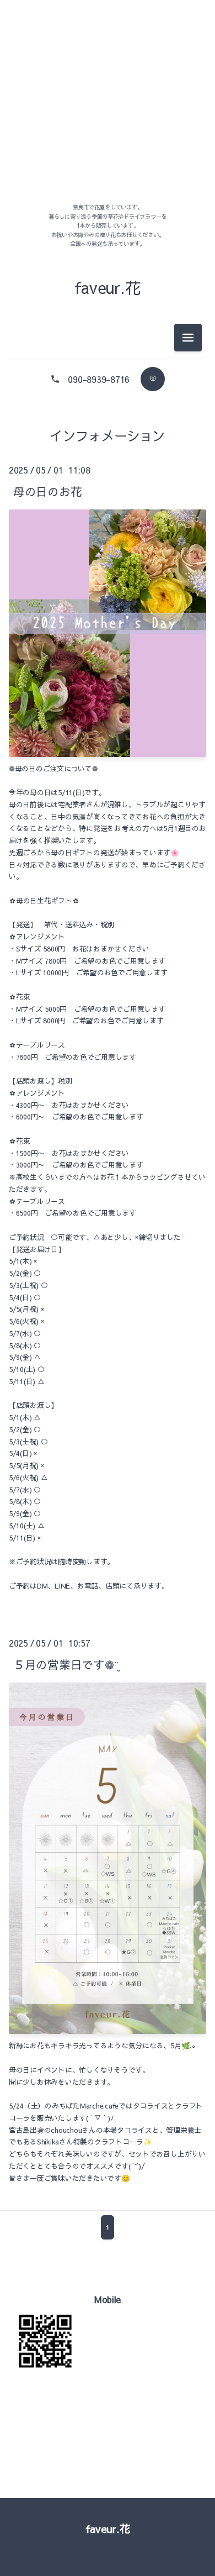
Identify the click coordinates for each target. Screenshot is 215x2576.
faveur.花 (108, 2528)
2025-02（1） (108, 171)
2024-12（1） (108, 421)
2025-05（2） (108, 146)
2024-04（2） (108, 546)
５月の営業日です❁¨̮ (66, 1665)
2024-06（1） (108, 496)
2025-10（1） (108, 121)
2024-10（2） (108, 446)
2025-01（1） (108, 196)
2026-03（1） (108, 96)
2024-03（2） (108, 571)
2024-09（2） (108, 471)
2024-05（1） (108, 521)
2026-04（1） (108, 72)
